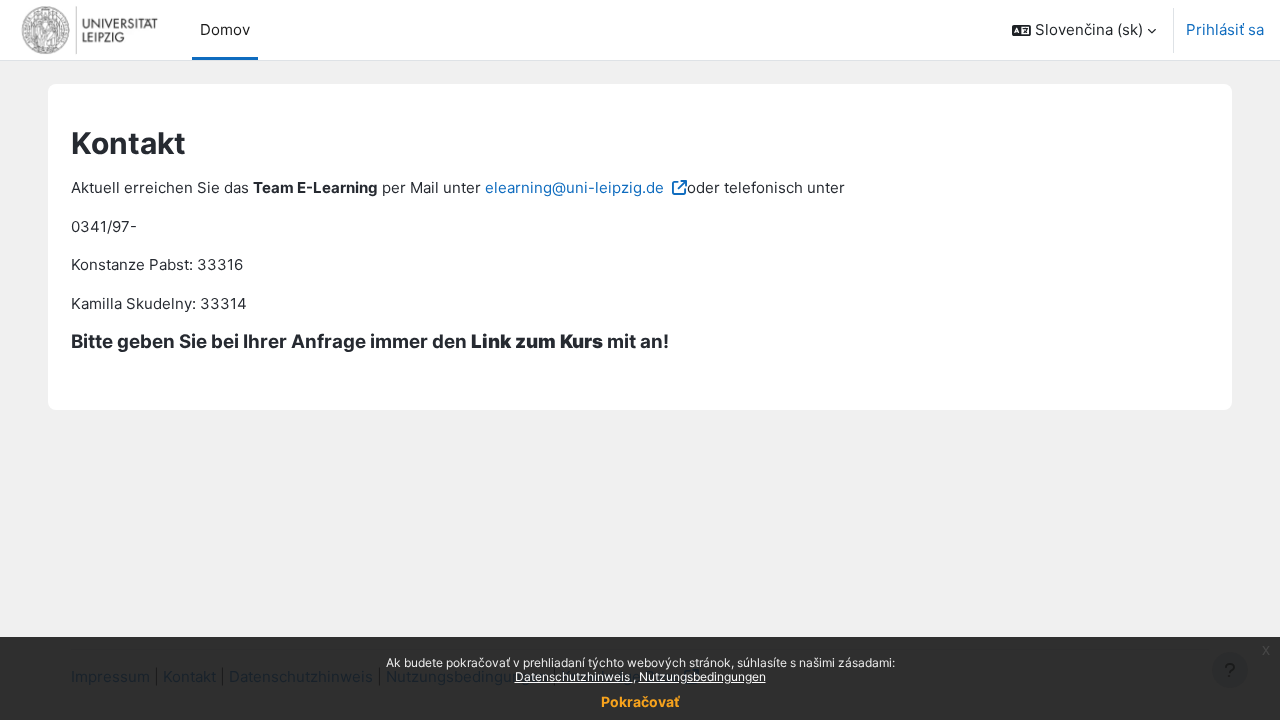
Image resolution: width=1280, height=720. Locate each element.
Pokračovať (640, 701)
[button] (1084, 30)
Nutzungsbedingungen (702, 676)
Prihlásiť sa (1225, 29)
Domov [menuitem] (225, 29)
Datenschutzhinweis (574, 676)
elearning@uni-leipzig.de (574, 187)
